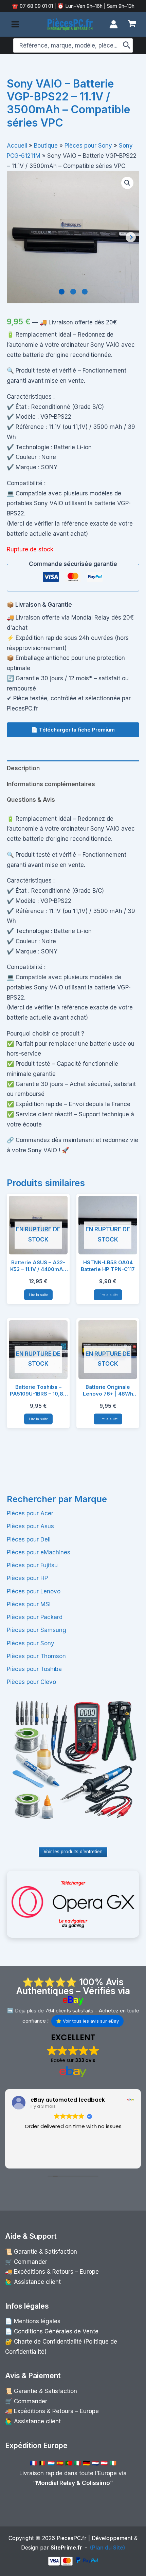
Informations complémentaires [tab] (51, 784)
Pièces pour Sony (31, 1643)
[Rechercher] (127, 45)
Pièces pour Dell (29, 1539)
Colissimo (96, 2483)
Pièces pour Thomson (36, 1656)
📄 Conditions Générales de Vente (52, 2331)
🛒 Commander (26, 2262)
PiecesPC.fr (72, 2538)
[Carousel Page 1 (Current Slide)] (62, 292)
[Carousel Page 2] (73, 292)
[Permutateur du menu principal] (15, 24)
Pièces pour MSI (29, 1604)
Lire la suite (38, 1295)
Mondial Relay (56, 2483)
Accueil (17, 146)
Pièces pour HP (27, 1578)
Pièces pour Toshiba (34, 1669)
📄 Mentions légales (33, 2321)
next (131, 237)
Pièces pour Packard (35, 1617)
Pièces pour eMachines (39, 1552)
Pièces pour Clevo (31, 1682)
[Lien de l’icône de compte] (114, 24)
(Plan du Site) (108, 2547)
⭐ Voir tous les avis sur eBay (87, 2021)
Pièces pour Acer (30, 1513)
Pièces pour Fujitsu (32, 1565)
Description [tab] (23, 768)
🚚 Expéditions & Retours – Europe (52, 2272)
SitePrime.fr (66, 2547)
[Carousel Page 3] (85, 292)
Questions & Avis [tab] (31, 800)
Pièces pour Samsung (36, 1630)
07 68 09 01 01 (36, 6)
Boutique (46, 146)
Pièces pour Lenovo (34, 1591)
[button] (127, 183)
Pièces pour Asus (30, 1526)
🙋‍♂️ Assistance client (33, 2282)
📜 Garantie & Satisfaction (41, 2252)
